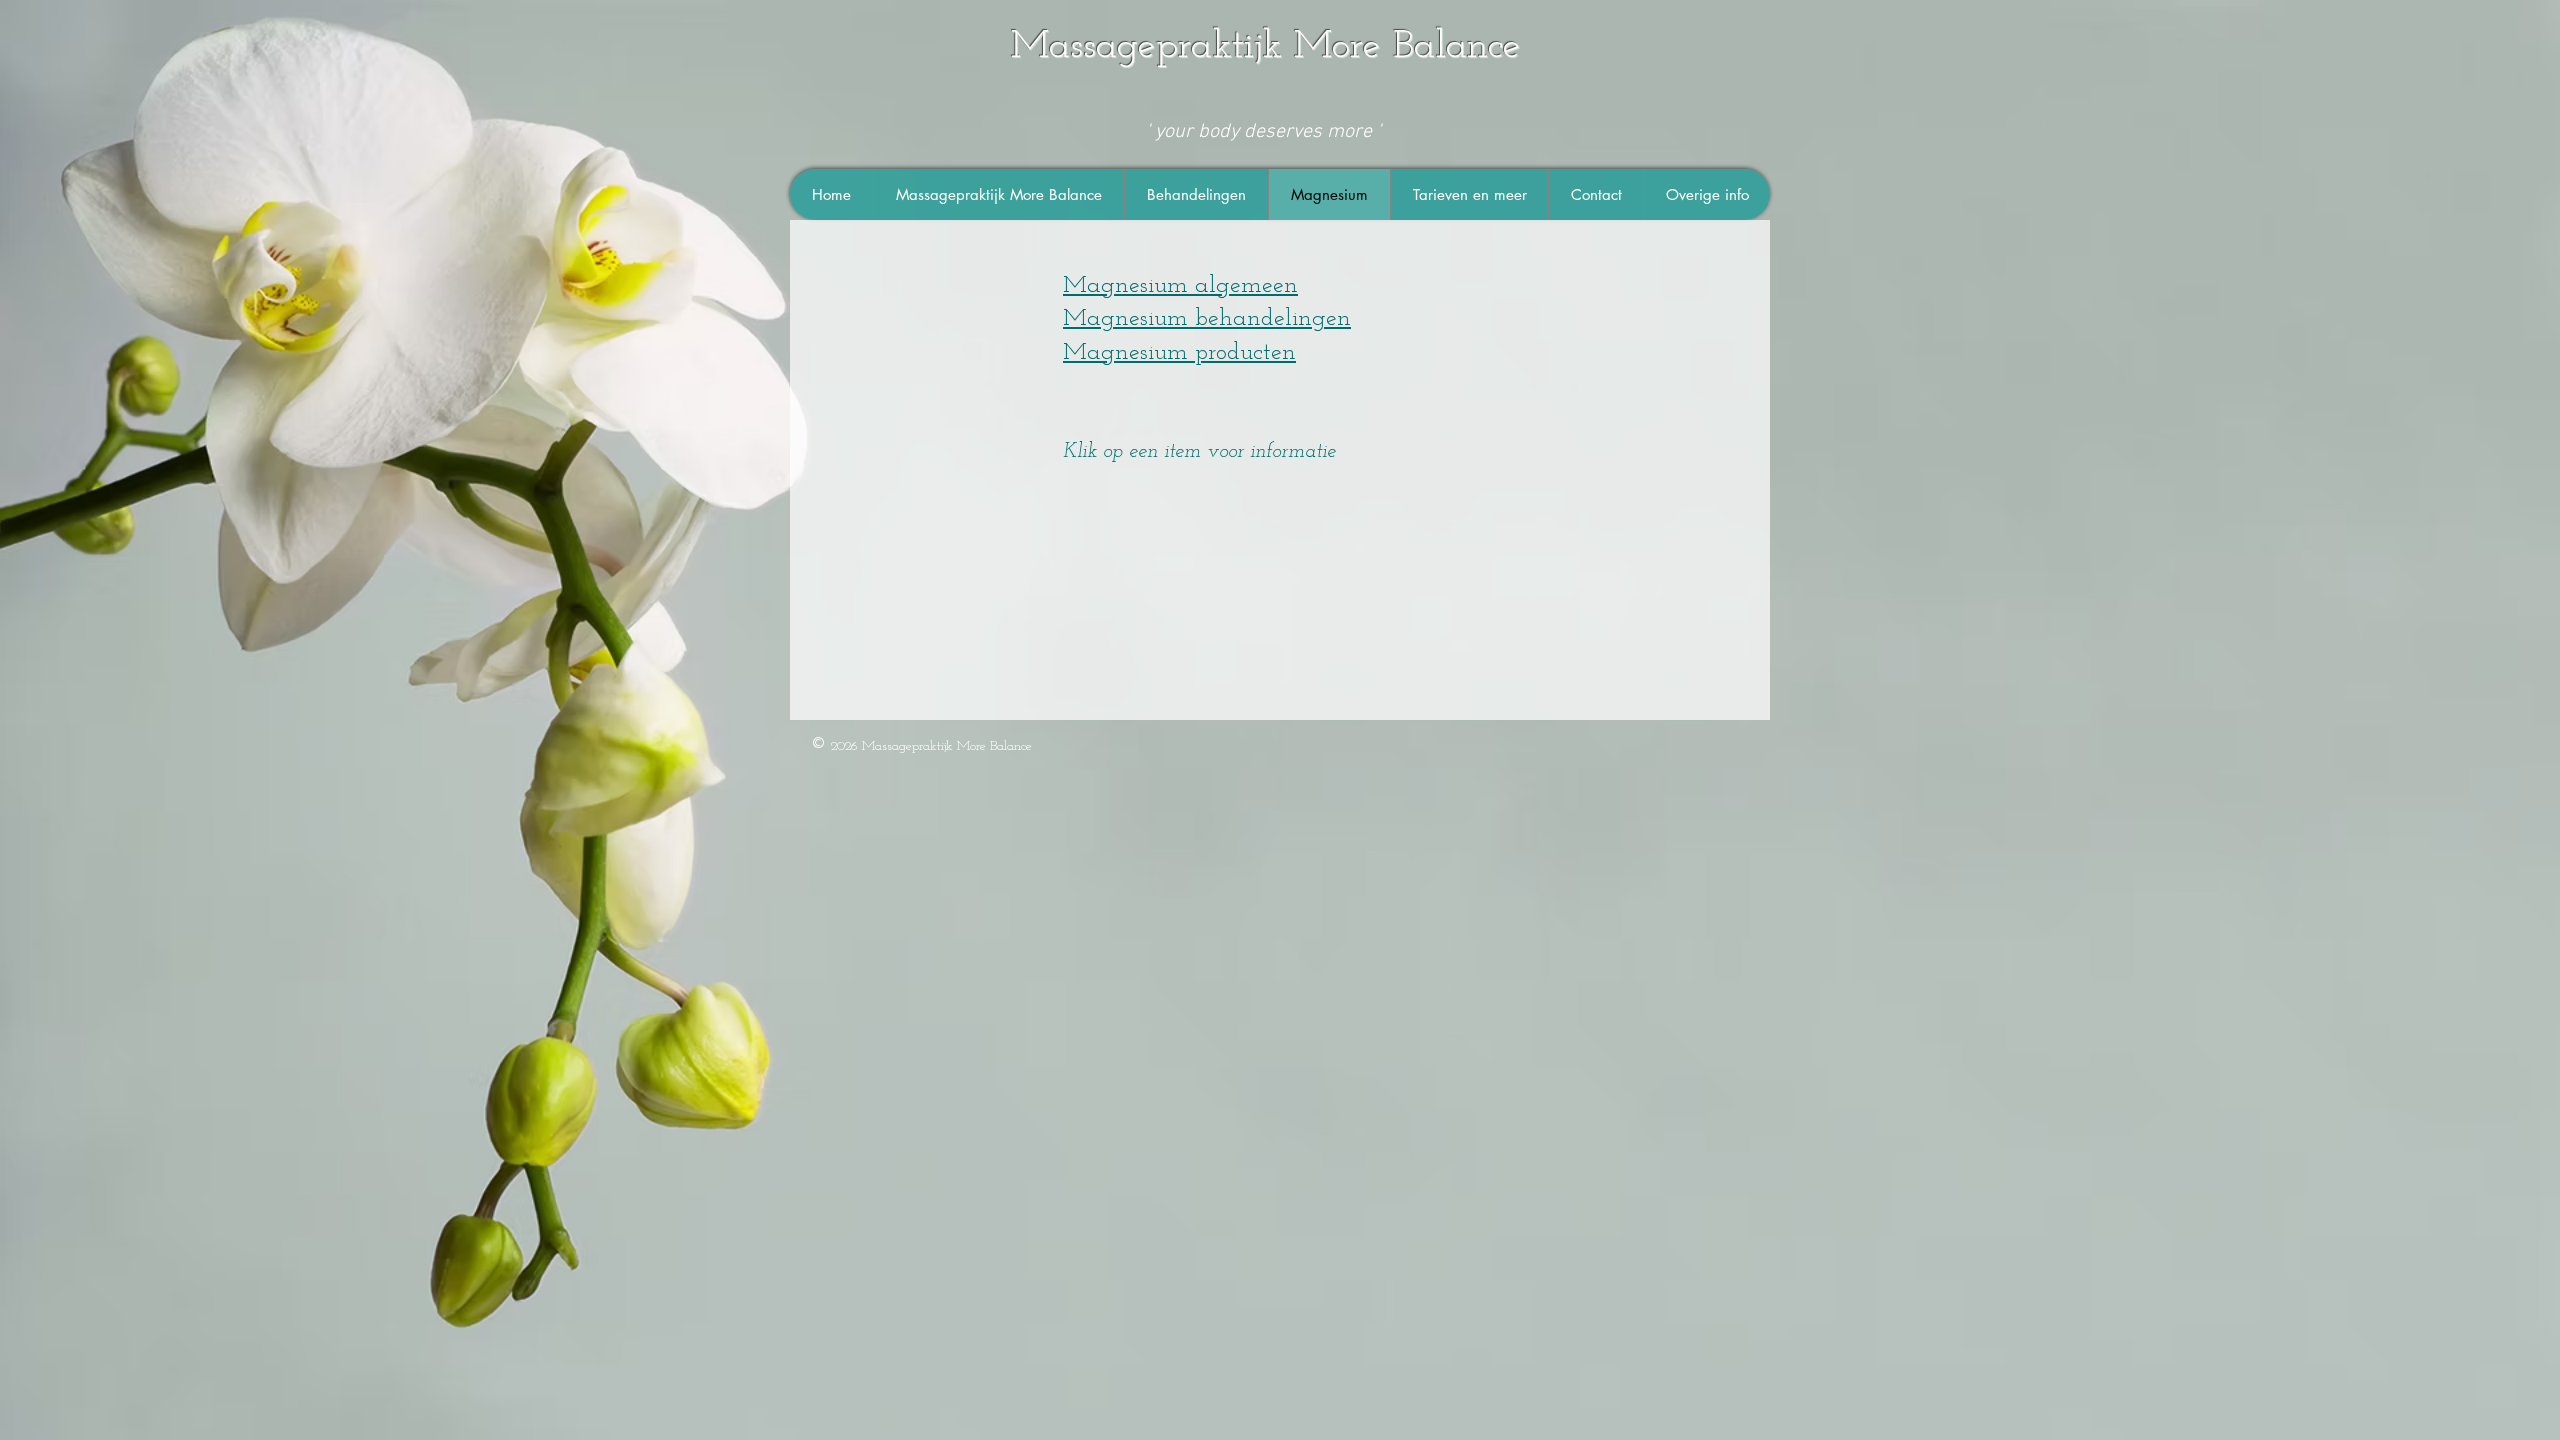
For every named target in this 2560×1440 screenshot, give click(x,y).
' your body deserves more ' (1266, 132)
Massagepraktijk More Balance (1266, 47)
